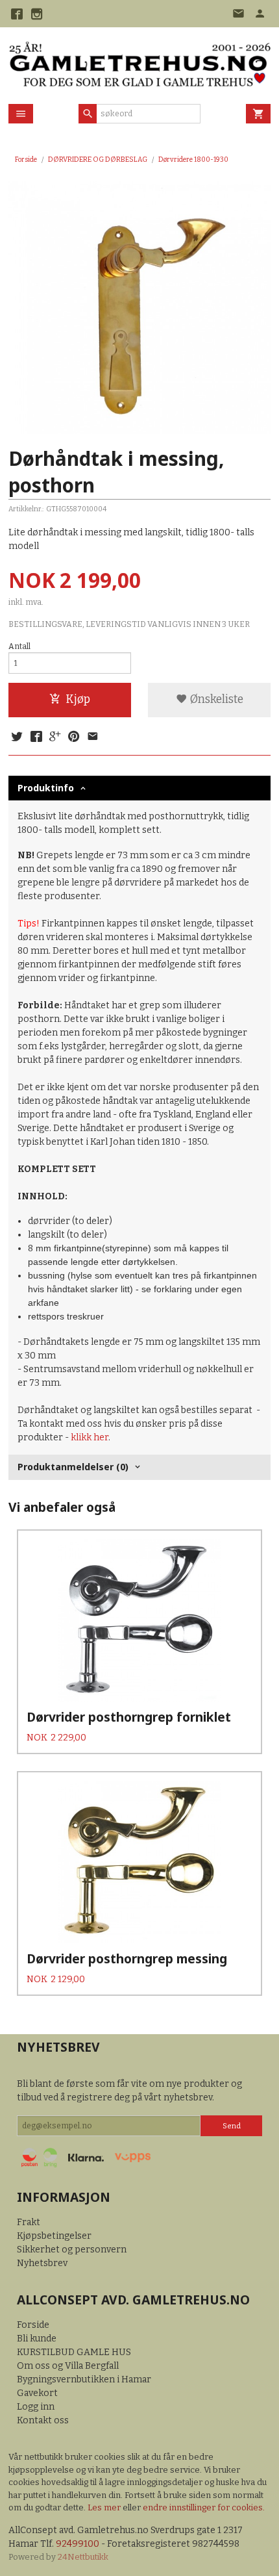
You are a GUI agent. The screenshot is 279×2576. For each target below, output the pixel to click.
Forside (26, 159)
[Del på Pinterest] (74, 737)
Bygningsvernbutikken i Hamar (84, 2379)
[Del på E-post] (93, 737)
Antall (19, 646)
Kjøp (78, 699)
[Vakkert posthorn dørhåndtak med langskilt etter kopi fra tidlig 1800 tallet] (139, 308)
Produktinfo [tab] (46, 788)
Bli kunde (37, 2339)
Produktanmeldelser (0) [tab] (73, 1467)
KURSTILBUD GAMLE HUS (74, 2352)
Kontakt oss (43, 2420)
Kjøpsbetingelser (54, 2236)
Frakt (29, 2222)
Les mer (105, 2507)
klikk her (90, 1437)
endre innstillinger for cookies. (204, 2507)
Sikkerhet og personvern (72, 2250)
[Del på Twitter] (17, 737)
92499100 (78, 2544)
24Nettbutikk (83, 2557)
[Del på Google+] (55, 737)
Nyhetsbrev (42, 2263)
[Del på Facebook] (36, 737)
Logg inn (36, 2407)
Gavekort (37, 2393)
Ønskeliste (215, 699)
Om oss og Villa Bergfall (68, 2366)
